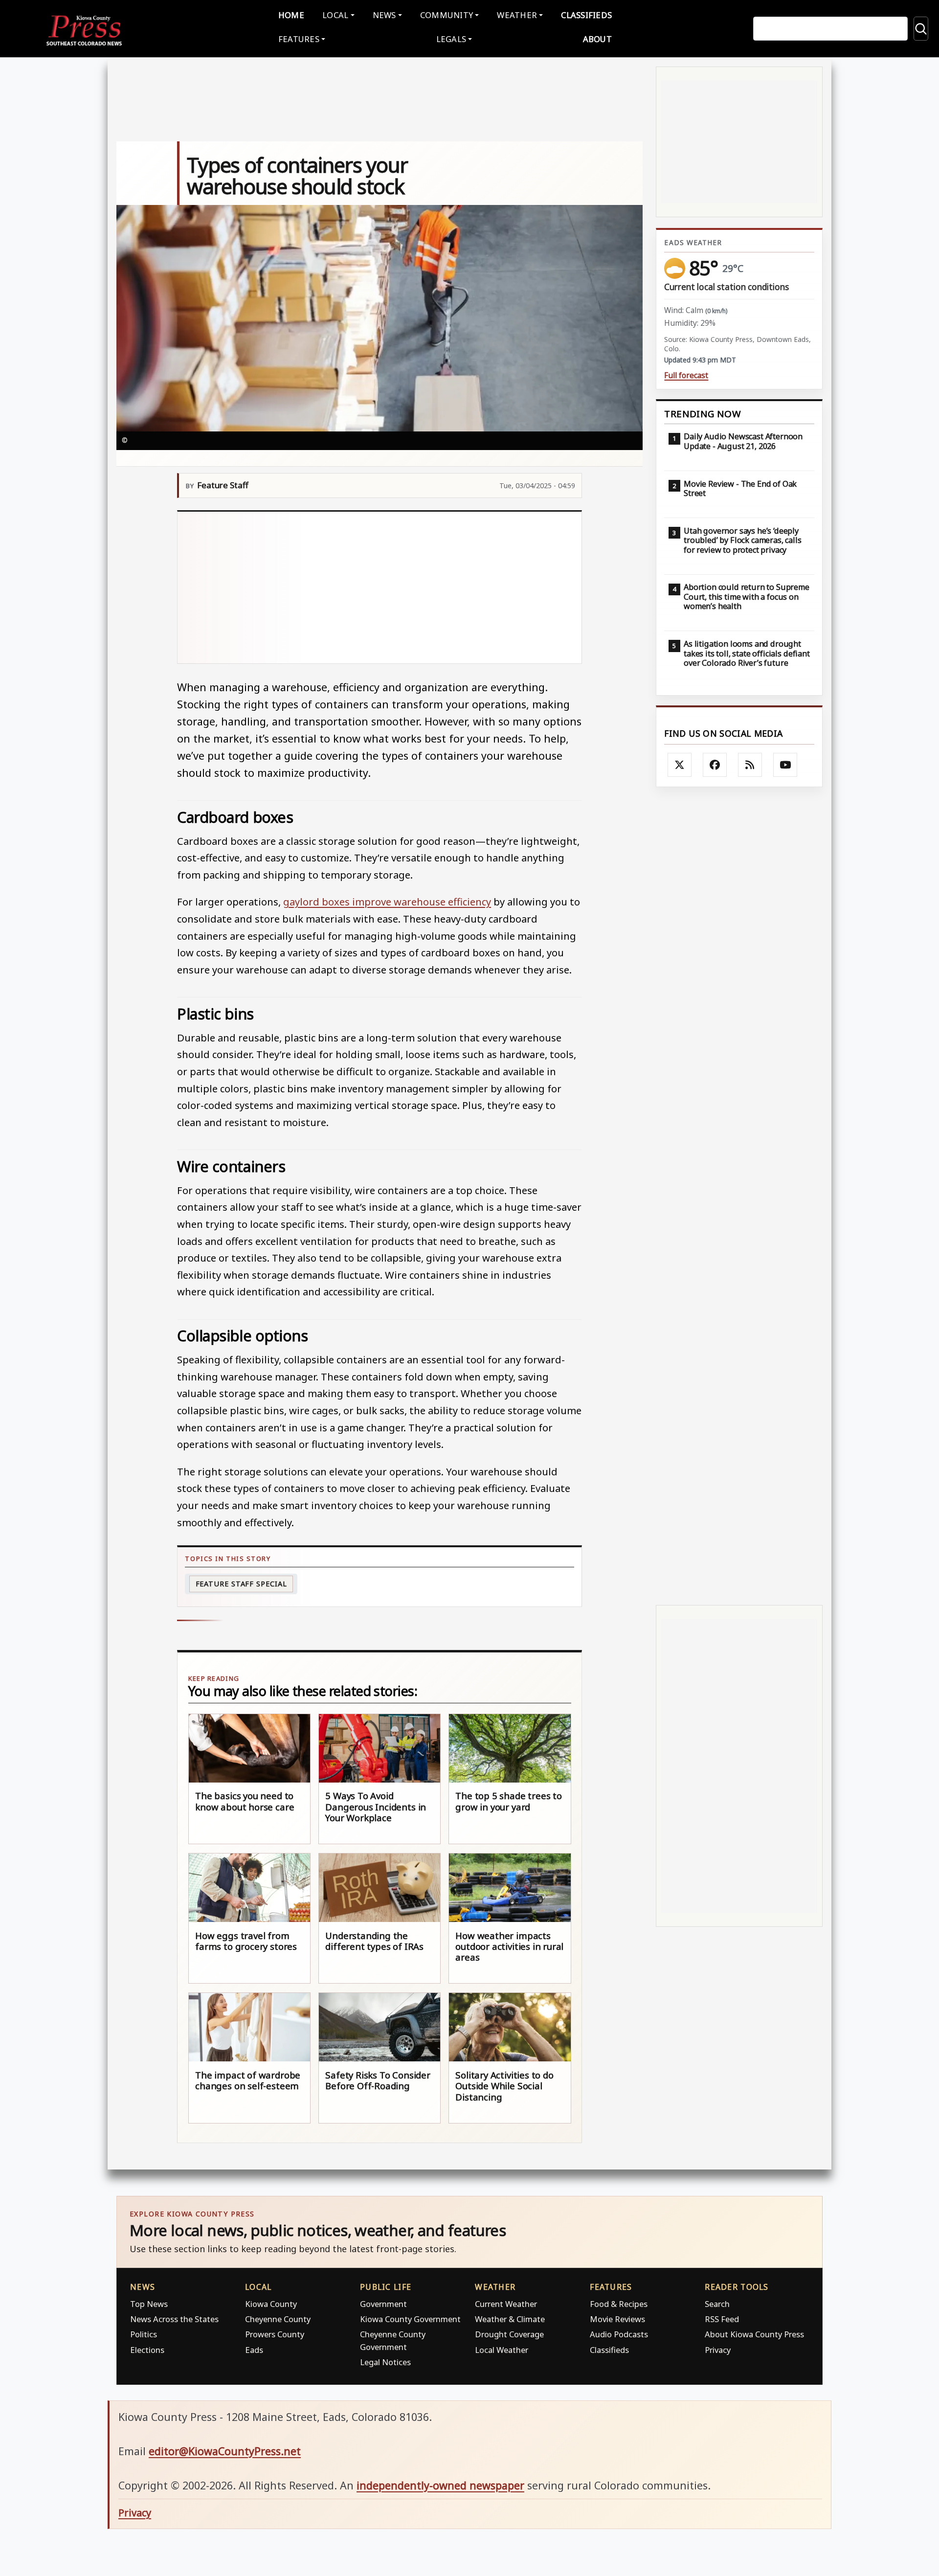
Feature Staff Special (241, 1584)
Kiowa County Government (410, 2319)
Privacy (718, 2350)
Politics (144, 2334)
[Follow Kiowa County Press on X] (680, 765)
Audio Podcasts (619, 2334)
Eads (254, 2350)
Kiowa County (271, 2304)
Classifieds (586, 15)
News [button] (384, 15)
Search (717, 2304)
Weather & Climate (510, 2319)
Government (383, 2304)
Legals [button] (451, 39)
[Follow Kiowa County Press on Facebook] (715, 765)
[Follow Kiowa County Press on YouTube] (785, 765)
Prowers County (275, 2334)
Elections (147, 2350)
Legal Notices (385, 2362)
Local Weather (502, 2350)
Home (291, 15)
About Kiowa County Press (754, 2334)
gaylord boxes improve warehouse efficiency (387, 902)
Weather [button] (517, 15)
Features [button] (299, 39)
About (597, 39)
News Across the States (174, 2319)
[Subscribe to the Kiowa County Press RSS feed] (750, 765)
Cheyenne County (278, 2319)
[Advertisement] (380, 588)
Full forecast (686, 375)
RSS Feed (722, 2319)
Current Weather (506, 2304)
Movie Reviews (617, 2319)
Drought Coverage (509, 2334)
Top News (149, 2304)
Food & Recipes (619, 2304)
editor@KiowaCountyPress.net (225, 2451)
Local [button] (335, 15)
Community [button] (447, 15)
